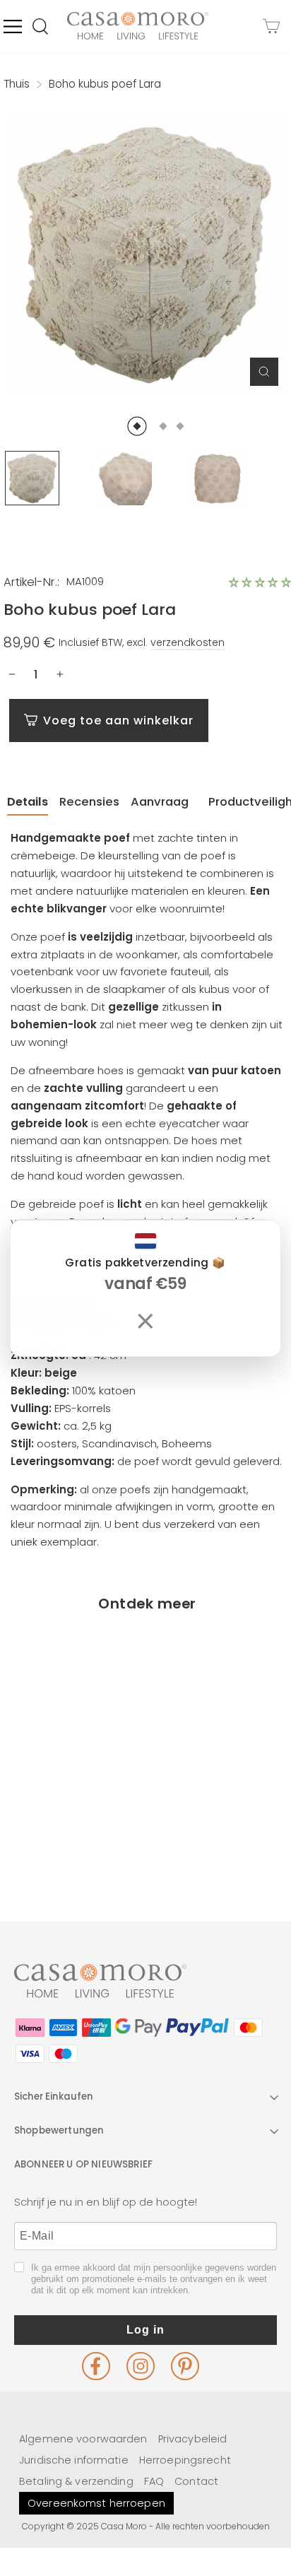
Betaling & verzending (76, 2481)
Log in (145, 2330)
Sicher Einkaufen (54, 2096)
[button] (260, 582)
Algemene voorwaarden (83, 2439)
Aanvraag (160, 802)
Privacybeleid (193, 2439)
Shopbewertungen (59, 2130)
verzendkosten (188, 642)
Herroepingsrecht (185, 2460)
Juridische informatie (74, 2460)
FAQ (154, 2481)
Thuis (17, 84)
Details (28, 802)
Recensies (89, 802)
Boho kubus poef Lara (72, 1815)
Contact (196, 2481)
